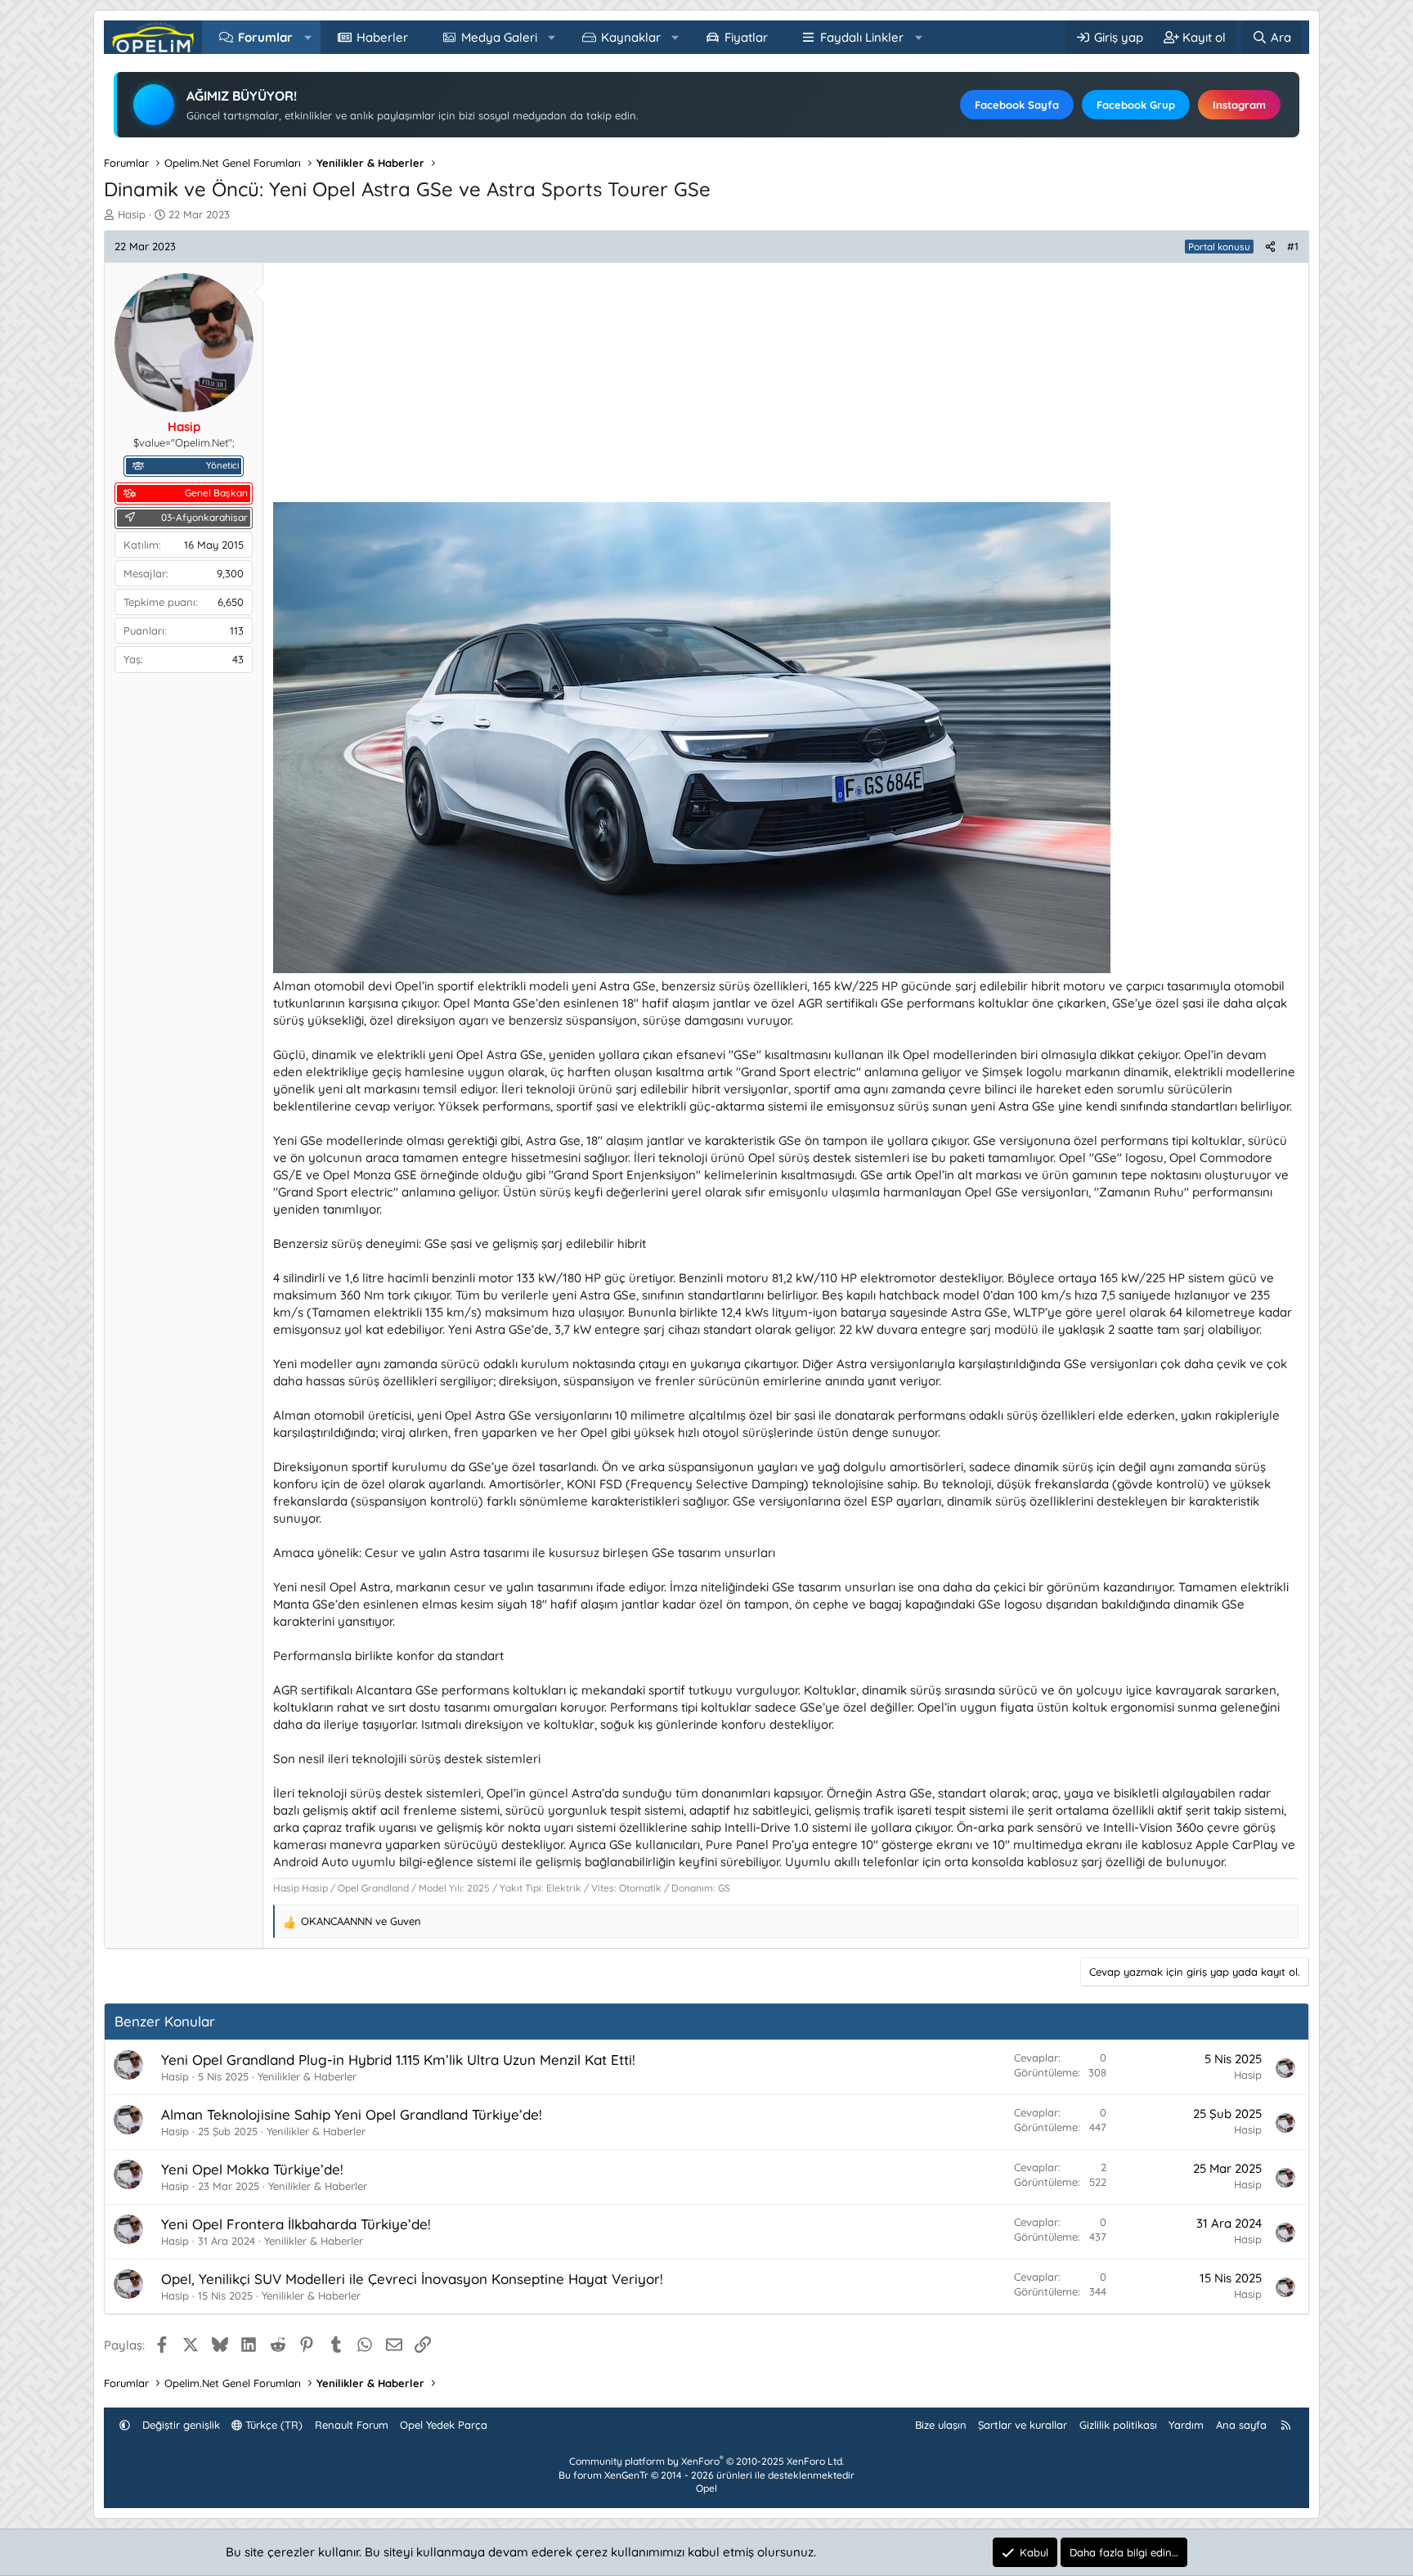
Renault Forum (352, 2425)
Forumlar (265, 37)
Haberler (382, 37)
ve (361, 1921)
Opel (706, 2488)
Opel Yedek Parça (444, 2425)
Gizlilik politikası (1118, 2425)
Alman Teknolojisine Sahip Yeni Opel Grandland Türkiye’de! (352, 2114)
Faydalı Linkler (862, 37)
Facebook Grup (1136, 105)
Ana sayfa (1241, 2425)
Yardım (1186, 2425)
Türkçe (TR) (272, 2425)
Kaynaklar (631, 37)
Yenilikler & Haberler (307, 2076)
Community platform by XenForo (706, 2461)
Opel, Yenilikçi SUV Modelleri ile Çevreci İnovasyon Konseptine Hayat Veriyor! (412, 2279)
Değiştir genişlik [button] (181, 2425)
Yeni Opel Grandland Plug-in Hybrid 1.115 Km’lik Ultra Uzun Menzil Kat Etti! (398, 2060)
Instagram (1239, 105)
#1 (1293, 246)
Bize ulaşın (941, 2425)
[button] (308, 37)
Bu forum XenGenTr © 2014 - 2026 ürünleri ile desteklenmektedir (706, 2475)
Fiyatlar (746, 37)
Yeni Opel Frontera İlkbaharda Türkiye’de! (296, 2224)
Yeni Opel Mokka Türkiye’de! (252, 2169)
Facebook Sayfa (1017, 105)
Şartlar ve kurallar (1023, 2425)
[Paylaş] (1270, 246)
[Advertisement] (764, 388)
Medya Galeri (499, 37)
